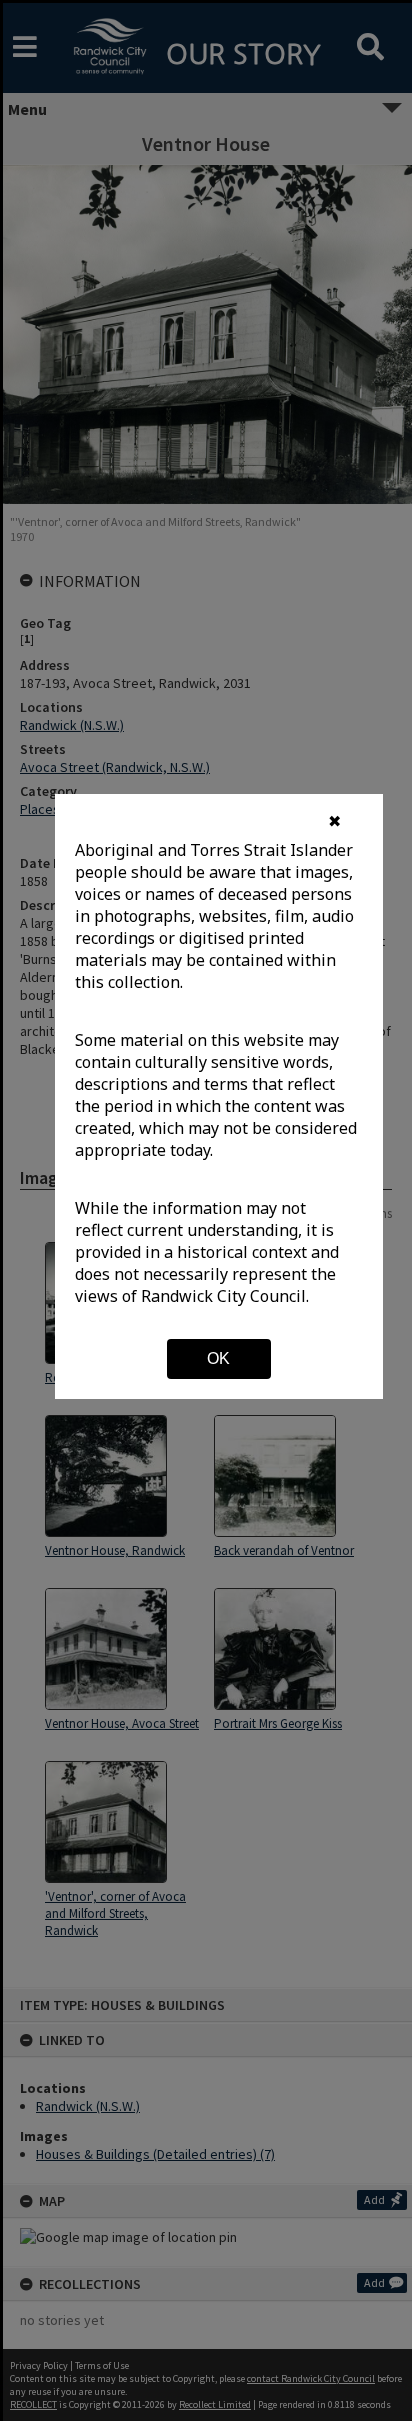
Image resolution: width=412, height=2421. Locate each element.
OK (218, 1358)
